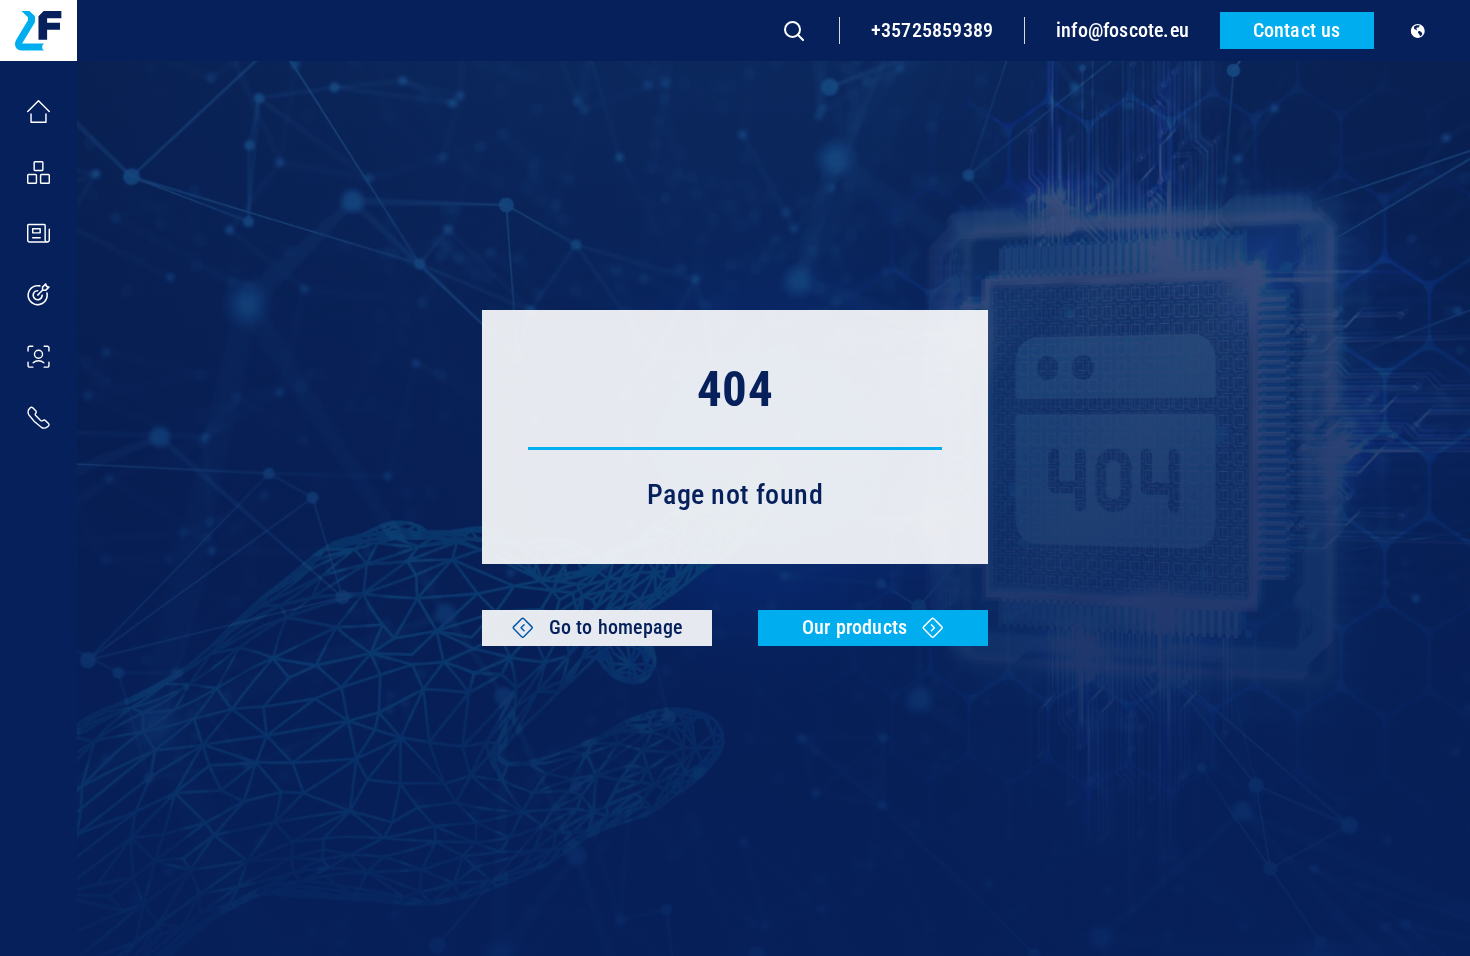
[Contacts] (38, 417)
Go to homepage (616, 627)
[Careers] (38, 294)
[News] (38, 233)
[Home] (38, 111)
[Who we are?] (38, 356)
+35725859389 (932, 30)
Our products (854, 627)
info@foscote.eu (1122, 30)
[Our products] (38, 172)
